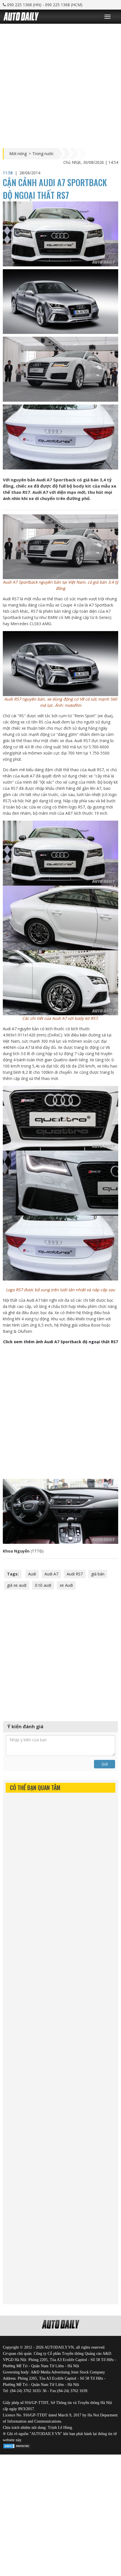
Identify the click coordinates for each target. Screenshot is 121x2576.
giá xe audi (17, 1585)
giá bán (98, 1574)
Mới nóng (18, 154)
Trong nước (43, 154)
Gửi (105, 1764)
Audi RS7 (75, 1574)
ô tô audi (43, 1585)
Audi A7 (51, 1574)
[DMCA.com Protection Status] (17, 2445)
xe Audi (66, 1585)
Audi (32, 1574)
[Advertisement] (60, 84)
